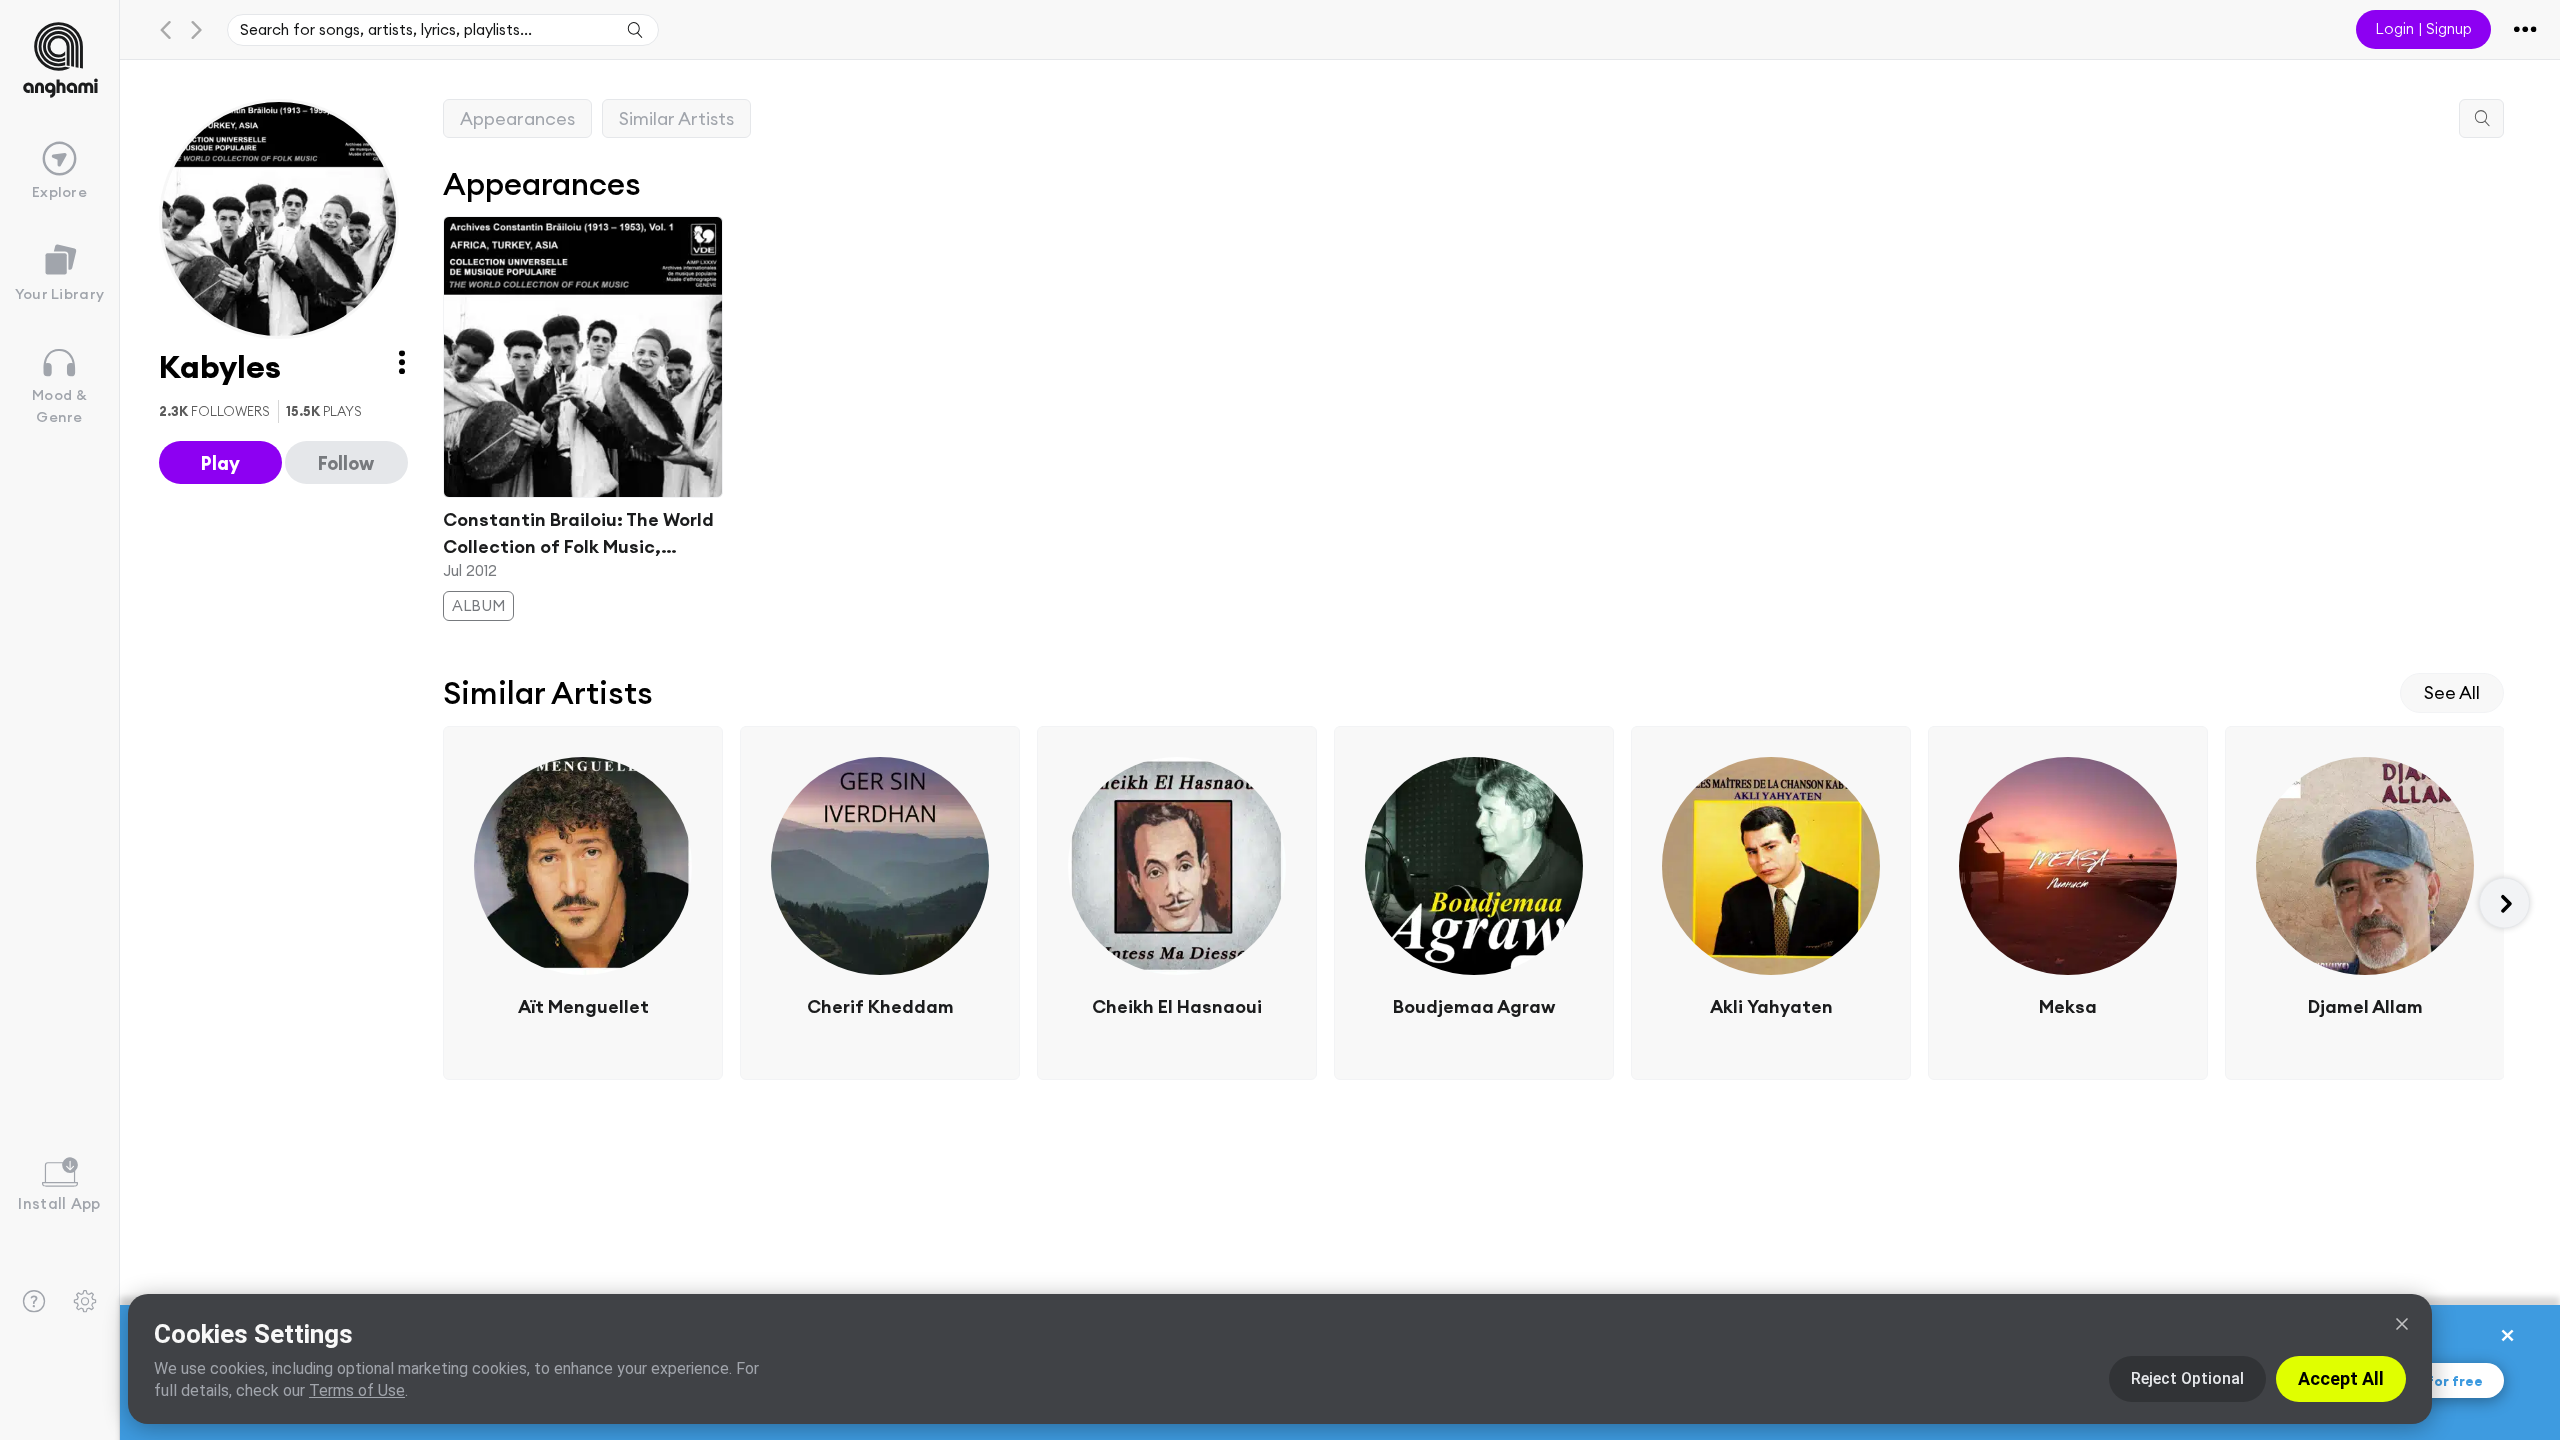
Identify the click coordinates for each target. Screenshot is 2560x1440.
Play (220, 463)
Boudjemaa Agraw (1474, 1006)
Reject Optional (2187, 1378)
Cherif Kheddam (879, 1006)
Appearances (517, 118)
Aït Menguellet (582, 1006)
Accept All (2341, 1378)
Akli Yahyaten (1770, 1006)
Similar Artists (676, 118)
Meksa (2068, 1006)
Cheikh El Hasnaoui (1177, 1006)
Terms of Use (357, 1390)
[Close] (2402, 1324)
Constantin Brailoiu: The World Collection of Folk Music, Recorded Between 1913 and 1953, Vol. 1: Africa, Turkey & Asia (578, 534)
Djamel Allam (2364, 1006)
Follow (346, 463)
